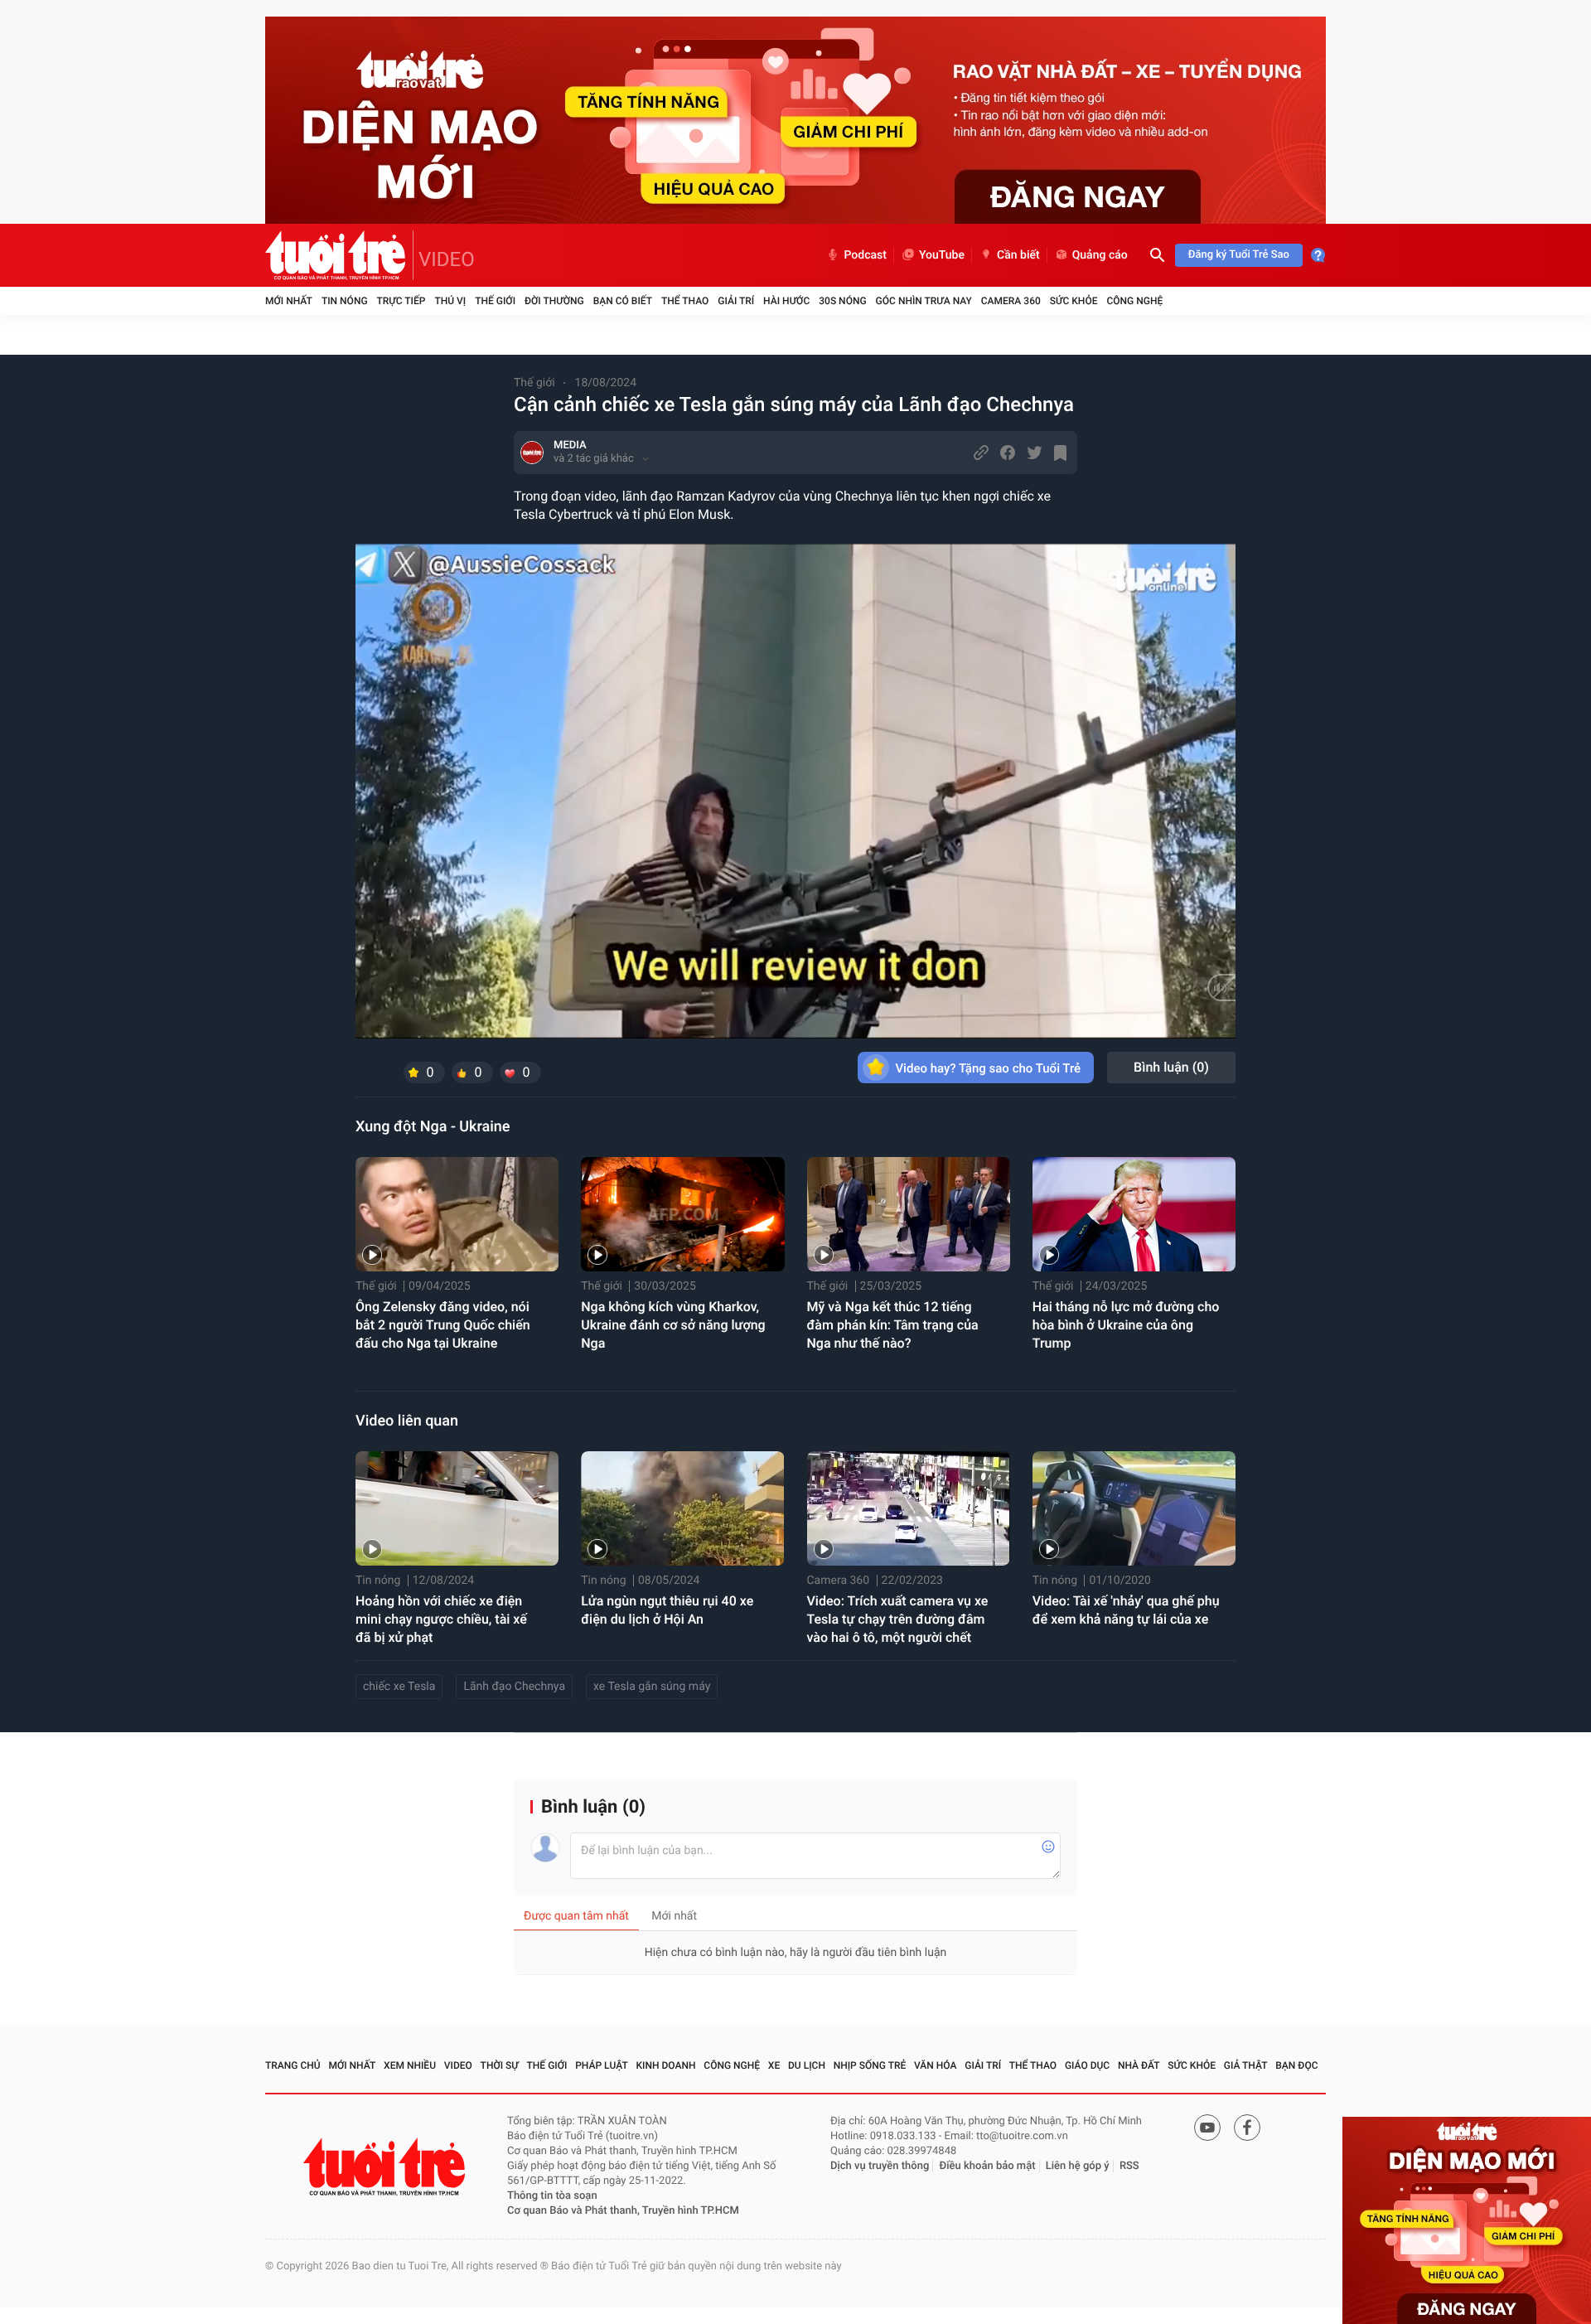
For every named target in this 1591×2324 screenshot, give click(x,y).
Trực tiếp (401, 301)
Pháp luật (602, 2065)
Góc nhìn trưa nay (924, 301)
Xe (774, 2065)
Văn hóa (936, 2065)
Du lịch (807, 2065)
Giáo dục (1087, 2065)
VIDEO (447, 259)
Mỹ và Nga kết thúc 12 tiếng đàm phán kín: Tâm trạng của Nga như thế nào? (893, 1325)
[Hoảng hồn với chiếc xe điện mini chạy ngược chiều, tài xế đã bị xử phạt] (457, 1508)
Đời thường (554, 301)
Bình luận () (1171, 1067)
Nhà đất (1139, 2065)
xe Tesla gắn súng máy (652, 1687)
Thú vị (450, 301)
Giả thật (1246, 2065)
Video (458, 2065)
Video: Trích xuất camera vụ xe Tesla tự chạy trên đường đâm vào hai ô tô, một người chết (898, 1619)
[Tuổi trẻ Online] (386, 2167)
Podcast (865, 255)
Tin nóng (345, 301)
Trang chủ (293, 2065)
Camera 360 (1011, 301)
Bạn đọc (1296, 2065)
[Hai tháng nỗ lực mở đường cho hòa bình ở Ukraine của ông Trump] (1134, 1214)
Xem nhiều (410, 2065)
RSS (1129, 2166)
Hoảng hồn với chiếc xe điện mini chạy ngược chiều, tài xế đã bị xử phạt (441, 1619)
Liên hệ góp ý (1078, 2166)
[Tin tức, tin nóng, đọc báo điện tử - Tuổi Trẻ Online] (339, 255)
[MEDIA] (532, 453)
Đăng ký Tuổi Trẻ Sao (1239, 255)
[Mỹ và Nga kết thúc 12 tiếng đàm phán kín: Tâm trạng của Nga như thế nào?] (909, 1214)
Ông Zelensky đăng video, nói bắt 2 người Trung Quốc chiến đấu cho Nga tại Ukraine (443, 1325)
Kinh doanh (666, 2065)
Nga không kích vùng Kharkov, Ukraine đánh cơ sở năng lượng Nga (673, 1325)
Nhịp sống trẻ (870, 2065)
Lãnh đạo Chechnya (514, 1687)
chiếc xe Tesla (399, 1687)
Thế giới (495, 301)
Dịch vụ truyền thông (880, 2166)
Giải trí (736, 301)
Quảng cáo (1100, 255)
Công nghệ (1134, 301)
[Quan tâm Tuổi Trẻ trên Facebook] (1247, 2128)
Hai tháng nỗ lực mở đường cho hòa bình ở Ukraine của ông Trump (1126, 1325)
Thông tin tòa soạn (552, 2196)
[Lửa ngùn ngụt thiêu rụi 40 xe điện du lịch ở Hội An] (682, 1508)
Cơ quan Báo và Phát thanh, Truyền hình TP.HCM (623, 2211)
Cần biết (1018, 255)
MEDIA (570, 445)
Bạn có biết (623, 301)
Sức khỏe (1074, 301)
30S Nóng (842, 301)
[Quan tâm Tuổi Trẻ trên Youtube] (1207, 2128)
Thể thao (685, 301)
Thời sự (500, 2065)
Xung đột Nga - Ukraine (433, 1127)
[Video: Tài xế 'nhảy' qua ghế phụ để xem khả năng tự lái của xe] (1134, 1508)
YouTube (942, 255)
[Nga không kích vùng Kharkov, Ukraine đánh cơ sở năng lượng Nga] (682, 1214)
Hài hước (786, 301)
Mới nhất (289, 301)
